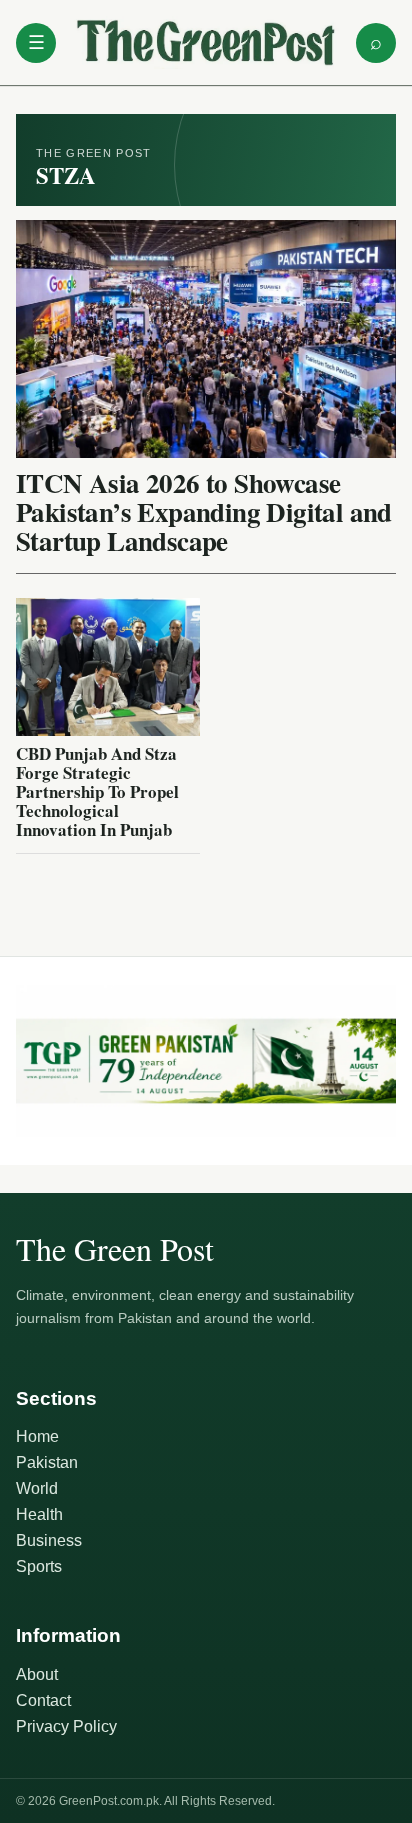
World (37, 1488)
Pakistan (47, 1462)
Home (37, 1436)
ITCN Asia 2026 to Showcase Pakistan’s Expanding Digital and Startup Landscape (204, 511)
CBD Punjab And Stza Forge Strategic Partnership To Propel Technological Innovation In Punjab (97, 791)
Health (39, 1514)
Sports (39, 1566)
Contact (43, 1700)
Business (49, 1540)
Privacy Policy (66, 1726)
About (37, 1674)
